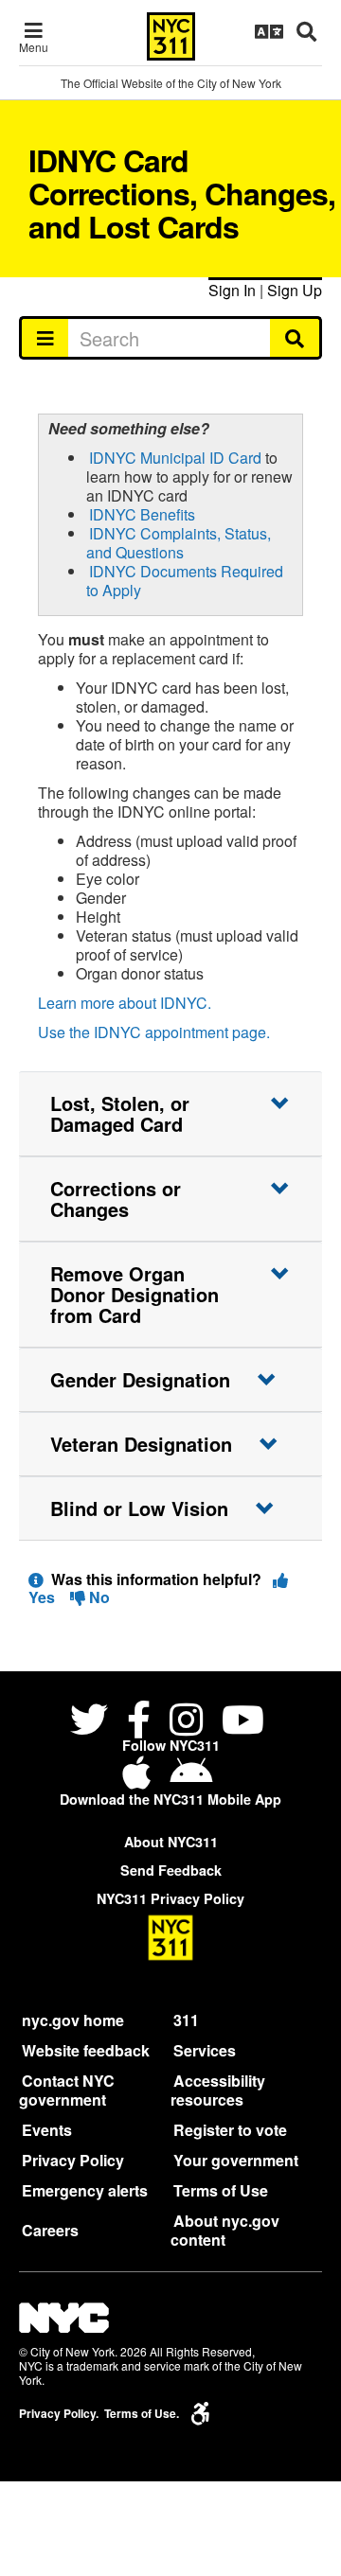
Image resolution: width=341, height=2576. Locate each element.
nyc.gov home (73, 2020)
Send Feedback (171, 1870)
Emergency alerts (85, 2190)
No (98, 1597)
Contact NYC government (67, 2090)
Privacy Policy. (59, 2414)
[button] (170, 1114)
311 (186, 2020)
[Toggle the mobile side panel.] (44, 338)
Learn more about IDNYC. (125, 1003)
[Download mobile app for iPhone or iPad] (140, 1780)
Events (47, 2130)
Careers (50, 2230)
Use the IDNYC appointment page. (154, 1032)
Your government (236, 2160)
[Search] (296, 338)
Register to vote (230, 2130)
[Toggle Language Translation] (269, 31)
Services (205, 2050)
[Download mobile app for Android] (191, 1780)
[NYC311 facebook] (139, 1723)
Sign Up (295, 290)
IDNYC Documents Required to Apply (185, 581)
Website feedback (86, 2050)
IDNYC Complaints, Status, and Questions (179, 543)
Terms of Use (221, 2190)
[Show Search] (306, 31)
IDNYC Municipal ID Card (175, 458)
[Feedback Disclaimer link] (36, 1579)
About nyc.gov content (225, 2230)
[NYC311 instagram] (186, 1723)
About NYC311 (171, 1842)
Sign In (232, 290)
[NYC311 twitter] (93, 1723)
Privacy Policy (73, 2160)
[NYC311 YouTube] (243, 1723)
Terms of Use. (142, 2414)
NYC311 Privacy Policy (170, 1898)
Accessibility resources (218, 2090)
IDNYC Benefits (142, 514)
